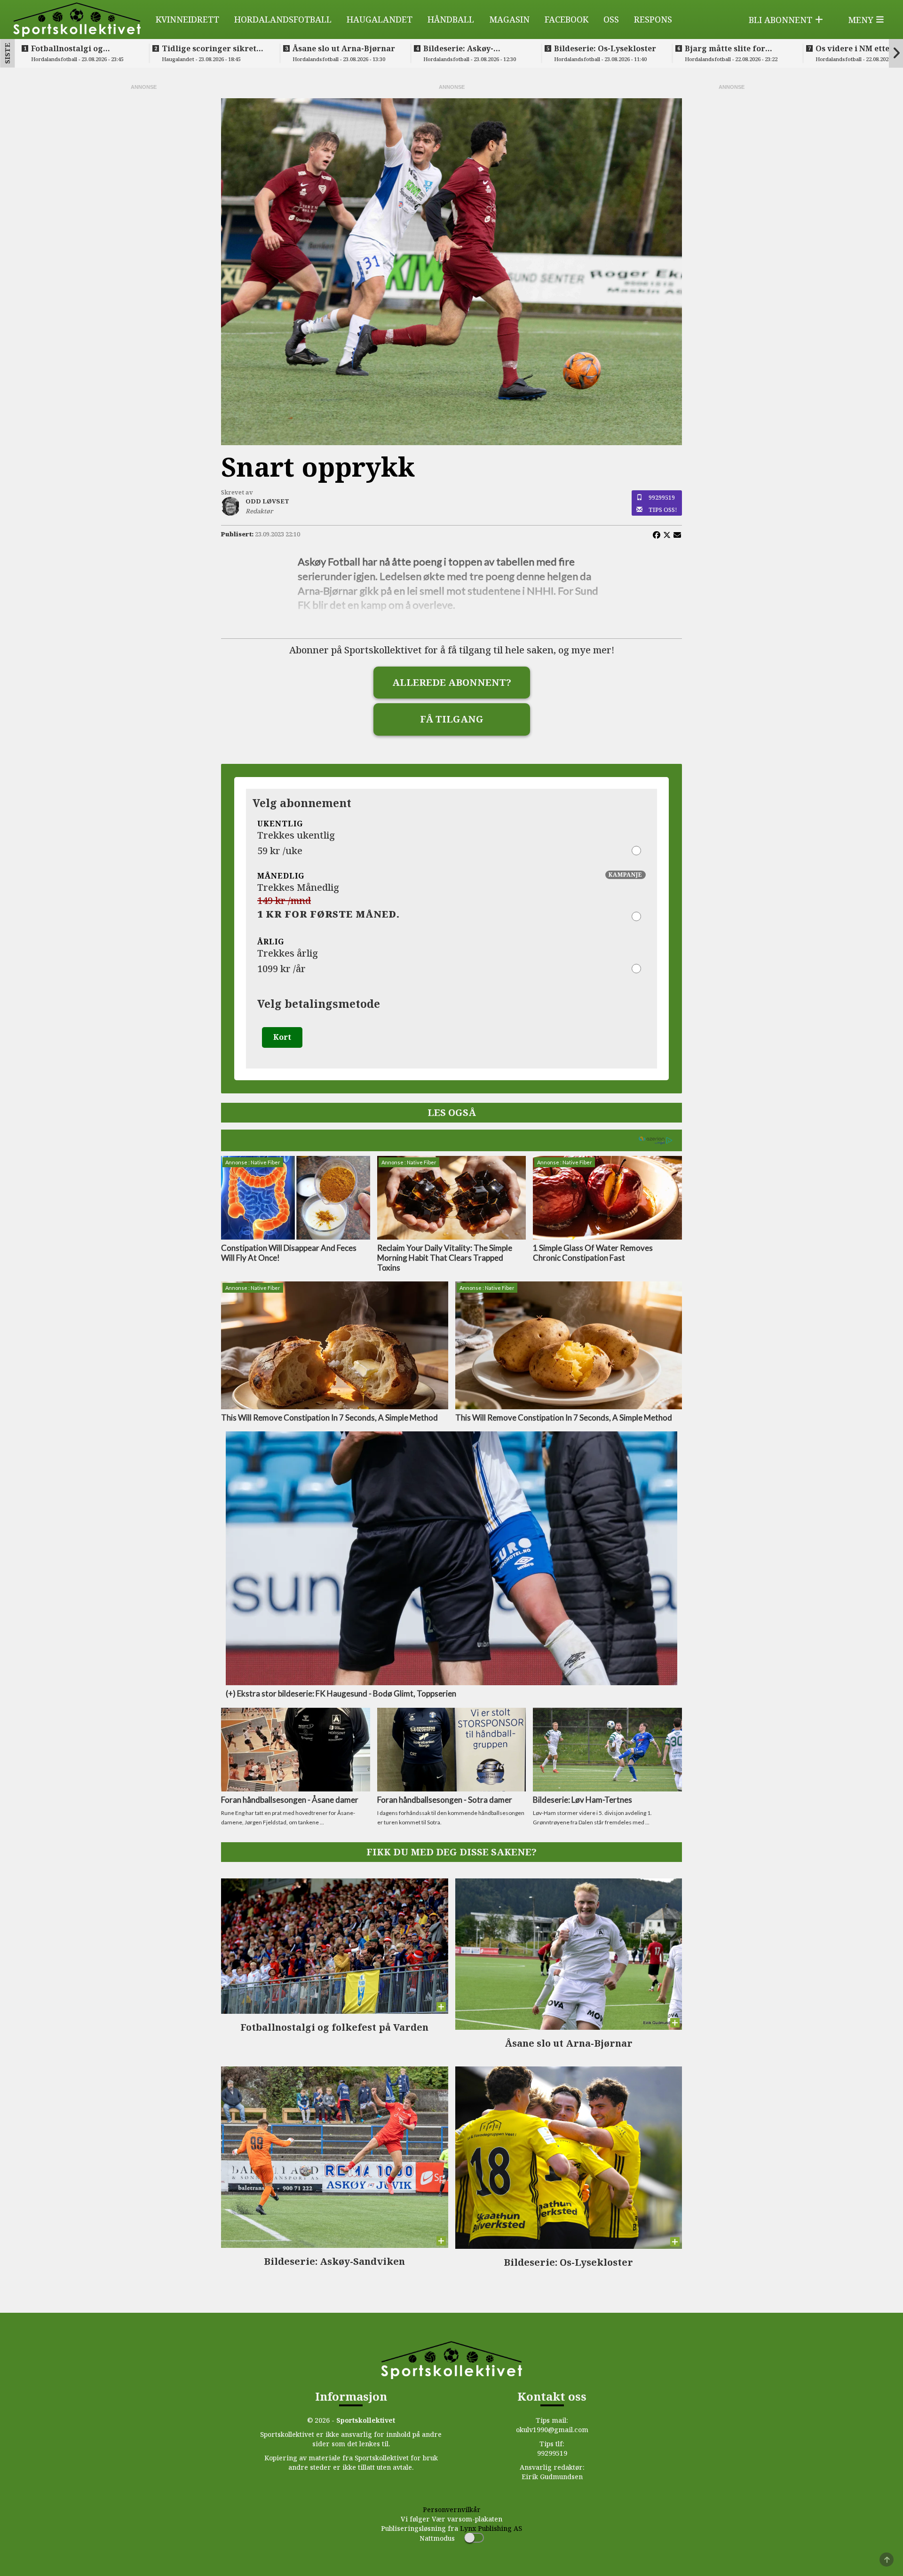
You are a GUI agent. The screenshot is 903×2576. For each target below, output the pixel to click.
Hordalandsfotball (283, 19)
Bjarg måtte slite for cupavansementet (725, 48)
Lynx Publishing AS (491, 2528)
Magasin (509, 19)
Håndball (451, 19)
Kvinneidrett (187, 19)
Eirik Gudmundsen (552, 2477)
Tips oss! (663, 510)
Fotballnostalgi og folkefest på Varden (70, 48)
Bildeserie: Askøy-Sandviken (458, 48)
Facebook (566, 19)
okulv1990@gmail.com (552, 2430)
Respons (653, 19)
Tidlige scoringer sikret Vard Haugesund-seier (209, 48)
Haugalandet (380, 19)
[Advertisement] (143, 232)
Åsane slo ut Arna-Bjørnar (344, 48)
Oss (611, 19)
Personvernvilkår (452, 2509)
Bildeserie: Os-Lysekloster (605, 48)
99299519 (662, 497)
